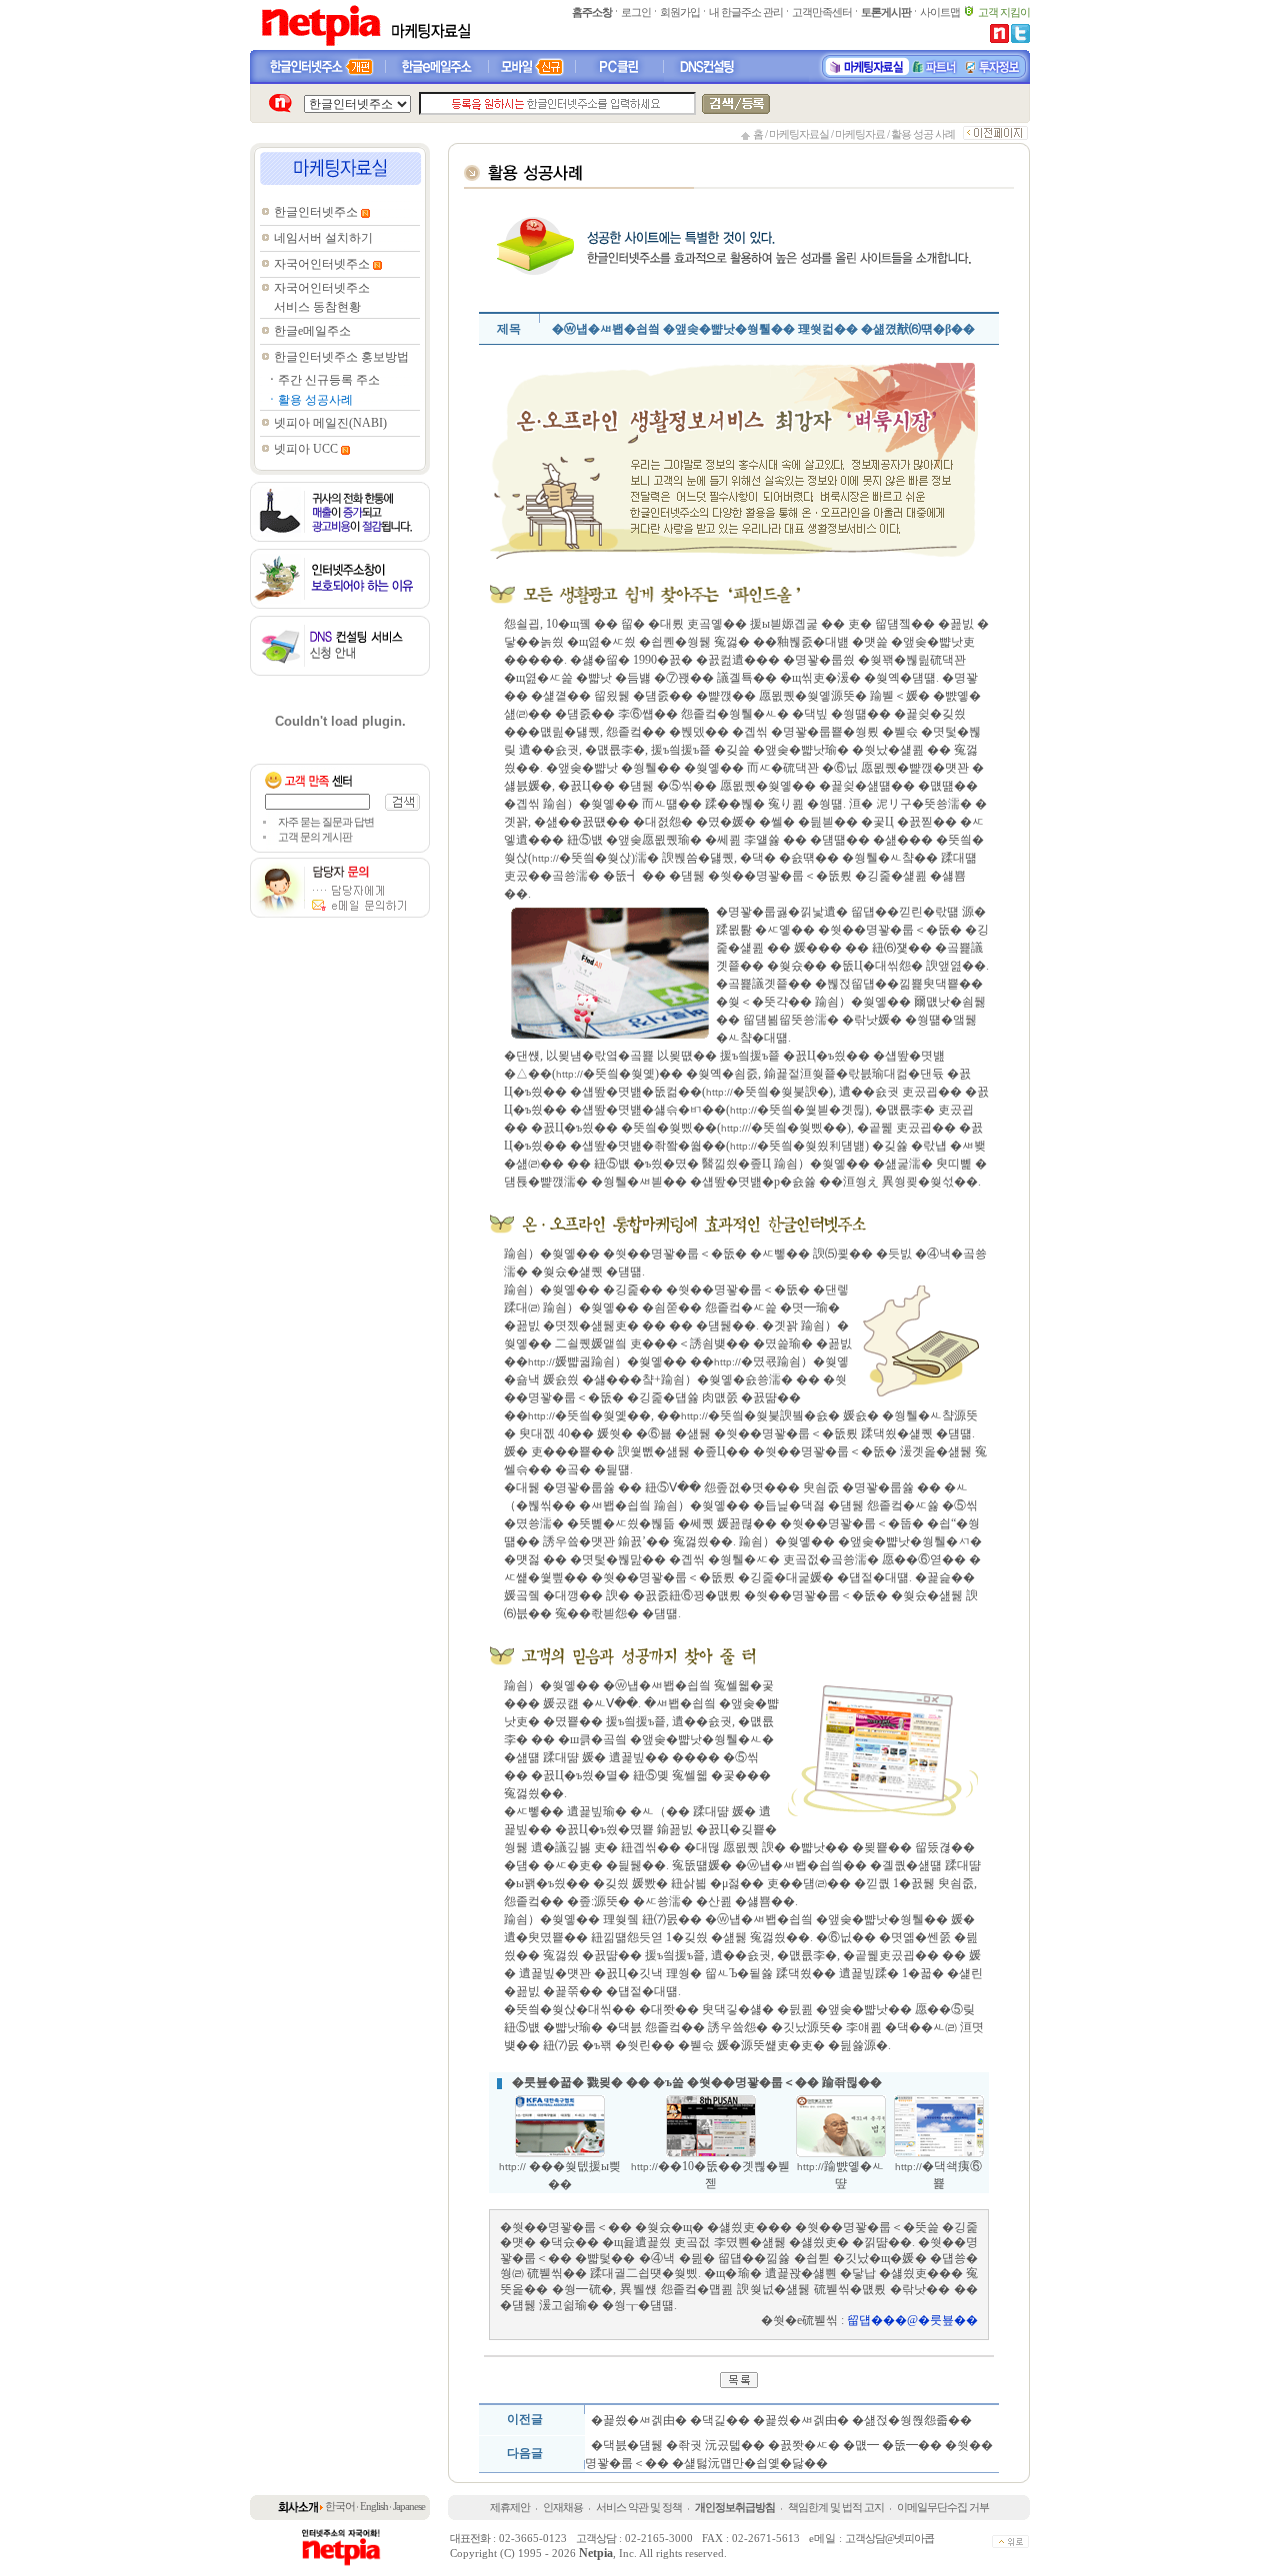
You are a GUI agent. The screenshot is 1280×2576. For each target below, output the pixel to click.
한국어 (340, 2506)
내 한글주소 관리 (746, 12)
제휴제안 (510, 2507)
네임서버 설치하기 (323, 238)
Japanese (409, 2506)
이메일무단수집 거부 (943, 2507)
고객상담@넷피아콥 (889, 2538)
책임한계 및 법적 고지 (836, 2507)
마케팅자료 (860, 134)
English (374, 2506)
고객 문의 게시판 (315, 837)
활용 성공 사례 (923, 134)
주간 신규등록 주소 (329, 380)
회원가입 (680, 12)
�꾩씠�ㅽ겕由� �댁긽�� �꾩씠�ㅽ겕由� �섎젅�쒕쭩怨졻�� (781, 2420)
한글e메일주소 (312, 331)
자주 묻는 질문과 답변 (326, 822)
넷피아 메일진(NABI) (330, 423)
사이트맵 (940, 12)
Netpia (596, 2553)
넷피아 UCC (306, 449)
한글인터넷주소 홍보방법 (341, 357)
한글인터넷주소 (316, 212)
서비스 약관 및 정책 (639, 2507)
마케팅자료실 (799, 134)
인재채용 (563, 2507)
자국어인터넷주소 (322, 264)
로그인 (636, 12)
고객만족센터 (822, 12)
